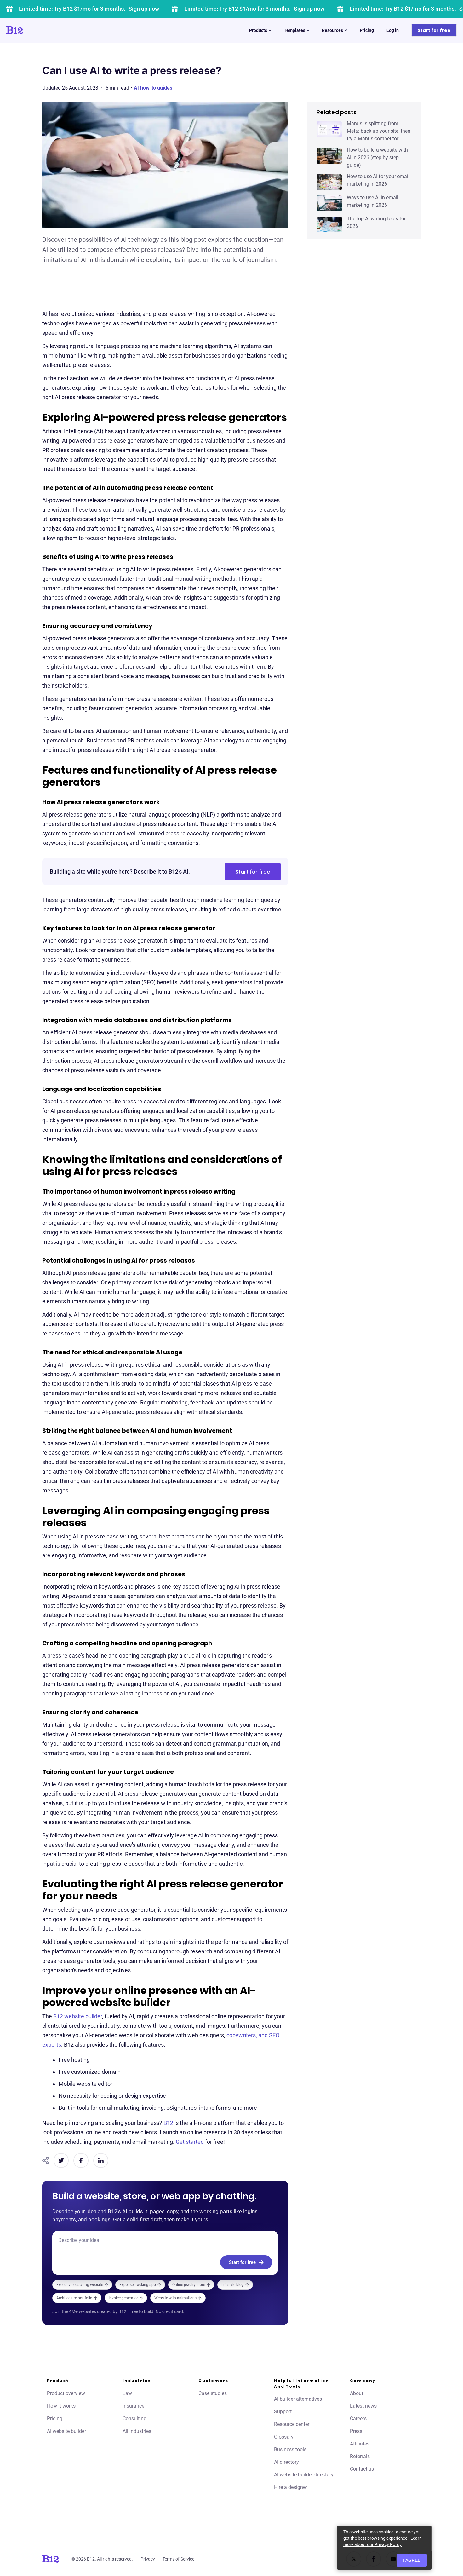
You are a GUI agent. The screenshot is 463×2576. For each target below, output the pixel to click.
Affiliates (360, 2444)
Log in (393, 30)
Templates (294, 30)
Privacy (148, 2559)
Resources (332, 30)
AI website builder (66, 2431)
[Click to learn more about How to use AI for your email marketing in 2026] (329, 182)
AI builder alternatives (298, 2399)
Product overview (66, 2393)
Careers (358, 2419)
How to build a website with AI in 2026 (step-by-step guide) (377, 157)
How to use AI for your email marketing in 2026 (378, 180)
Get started (190, 2142)
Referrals (360, 2456)
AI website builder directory (304, 2475)
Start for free (434, 30)
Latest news (363, 2406)
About (357, 2393)
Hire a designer (291, 2487)
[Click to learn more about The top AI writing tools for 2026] (329, 224)
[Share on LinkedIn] (101, 2160)
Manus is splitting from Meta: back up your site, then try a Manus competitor (379, 131)
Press (356, 2431)
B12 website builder (78, 2016)
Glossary (284, 2437)
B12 (168, 2123)
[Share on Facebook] (81, 2160)
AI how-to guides (153, 88)
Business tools (290, 2449)
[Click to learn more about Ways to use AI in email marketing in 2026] (329, 203)
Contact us (362, 2469)
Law (127, 2393)
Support (283, 2412)
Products (258, 30)
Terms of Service (178, 2559)
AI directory (286, 2462)
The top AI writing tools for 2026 (376, 222)
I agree (412, 2560)
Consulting (134, 2419)
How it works (61, 2406)
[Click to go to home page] (32, 30)
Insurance (133, 2406)
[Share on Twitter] (61, 2160)
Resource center (292, 2424)
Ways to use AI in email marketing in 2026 (373, 201)
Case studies (213, 2393)
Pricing (367, 30)
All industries (137, 2431)
